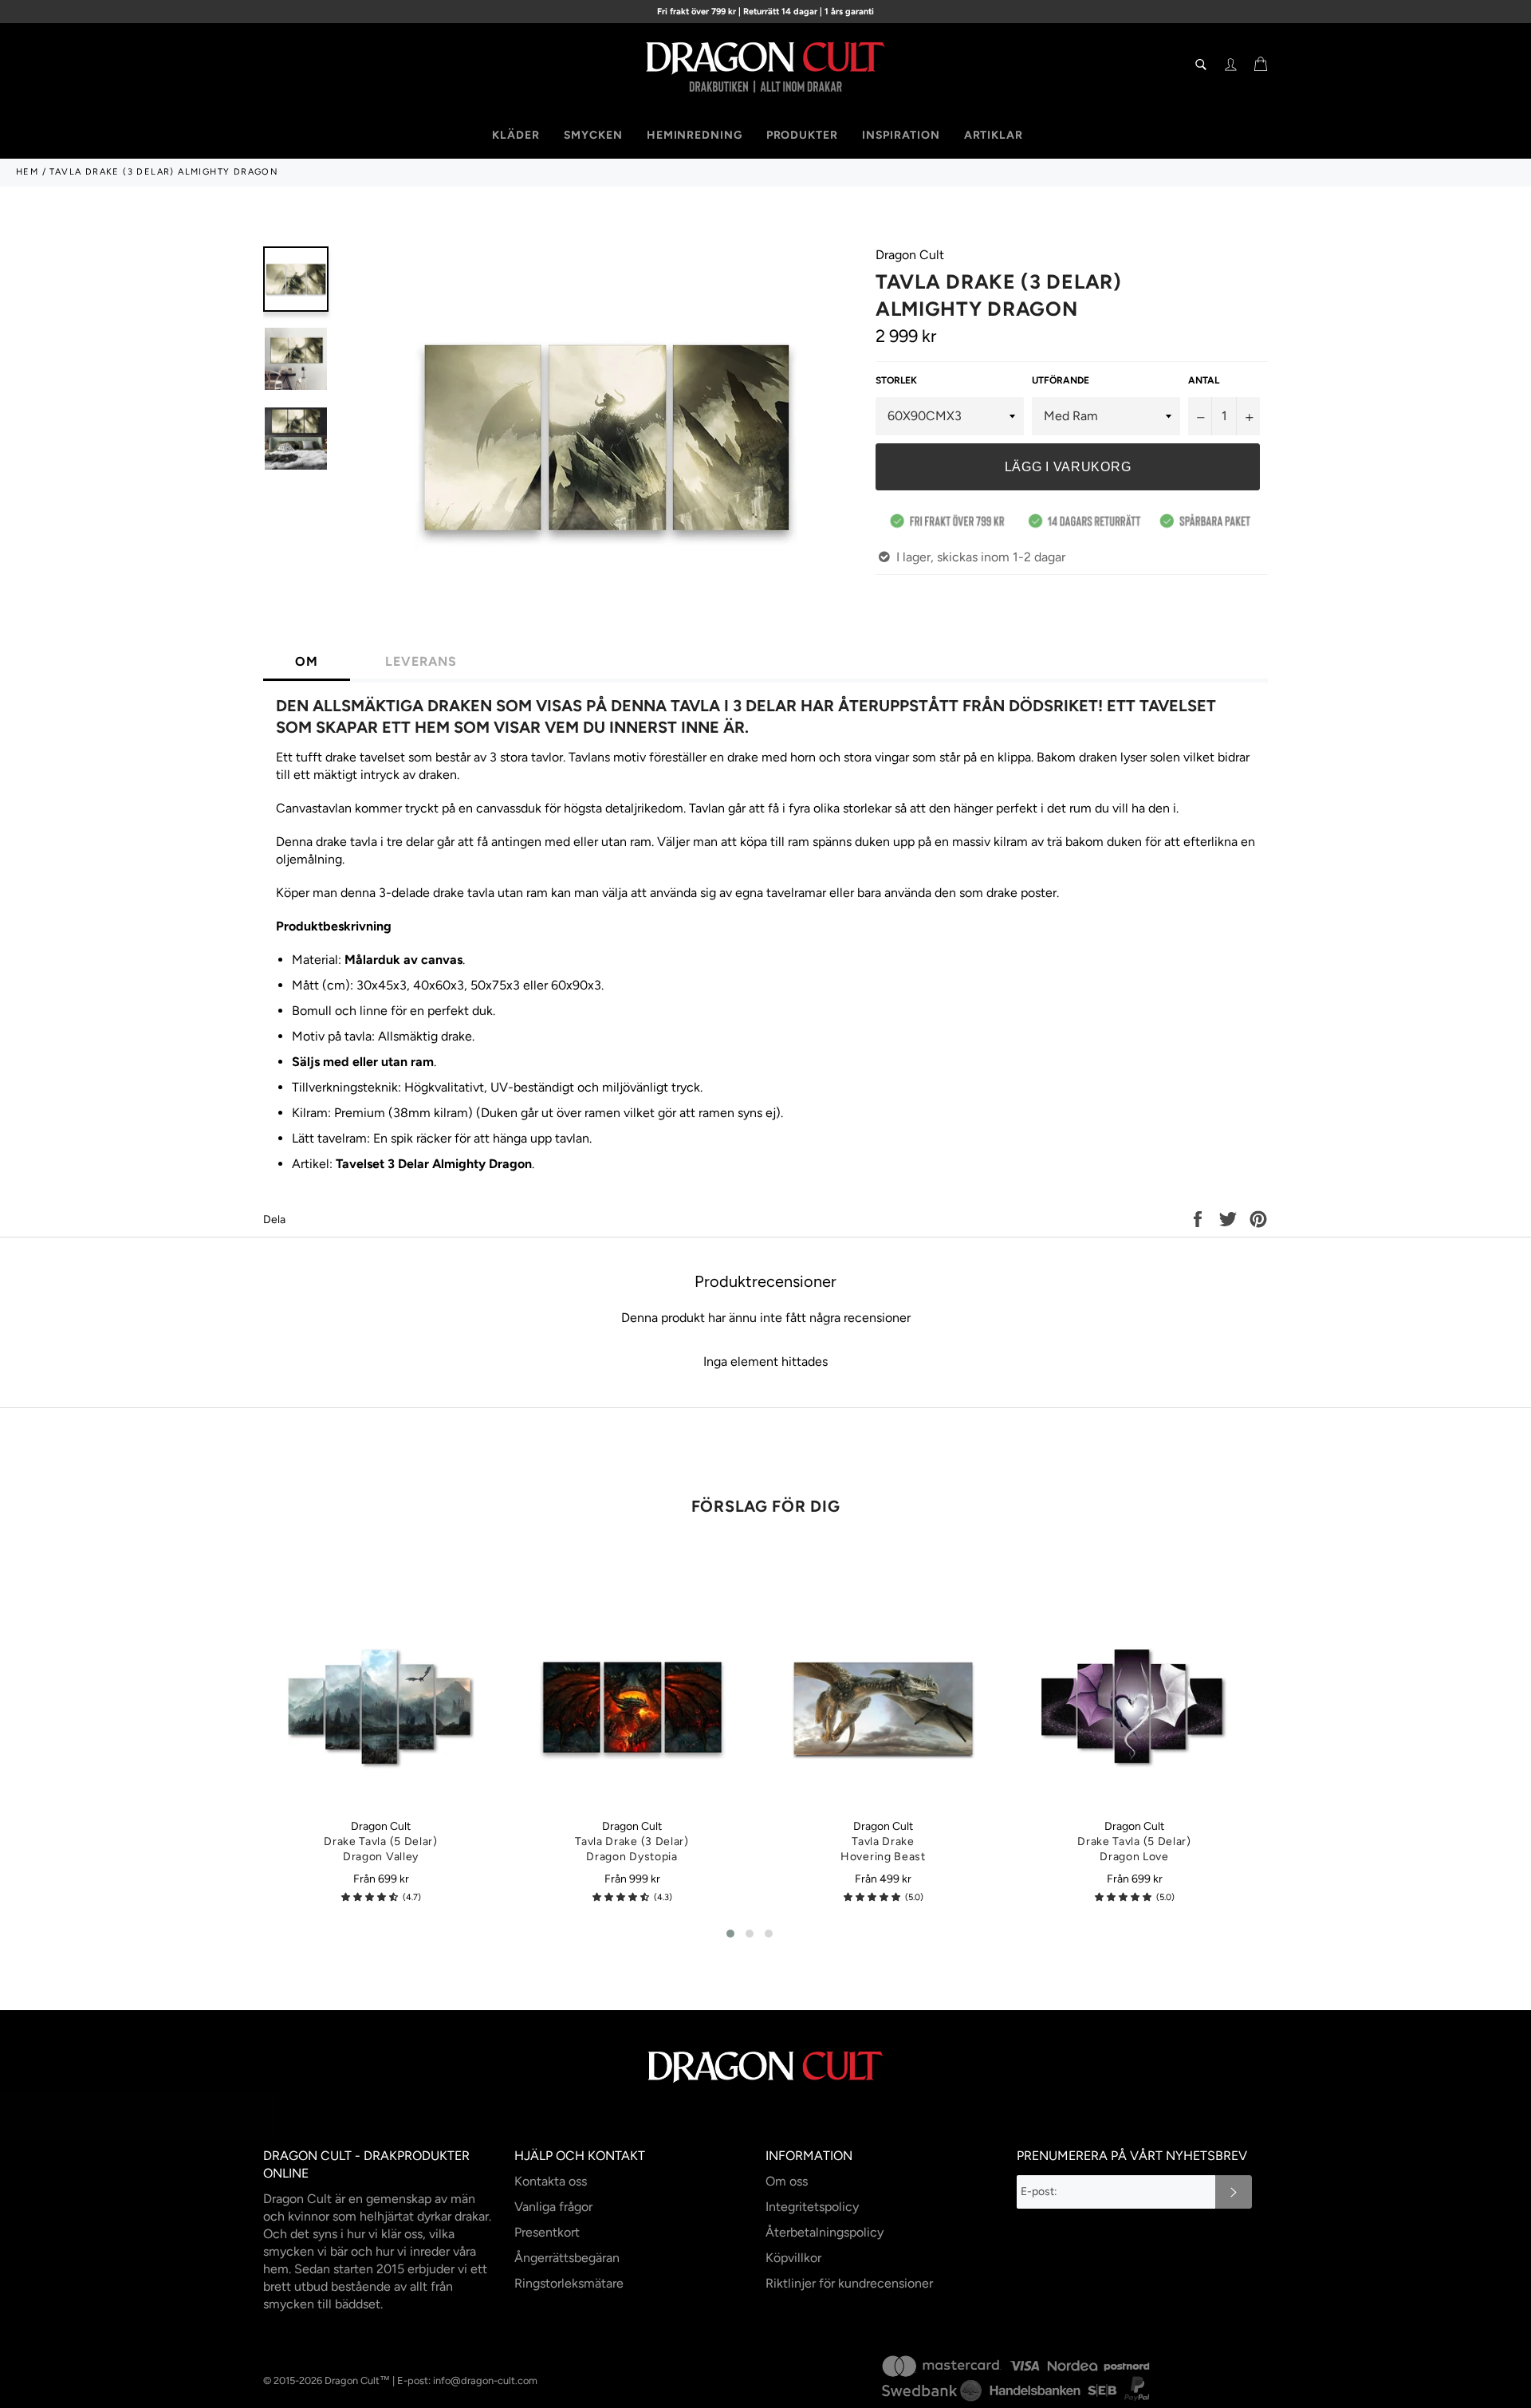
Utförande (1061, 380)
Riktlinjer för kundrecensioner (849, 2283)
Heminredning (695, 135)
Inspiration (901, 135)
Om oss (787, 2181)
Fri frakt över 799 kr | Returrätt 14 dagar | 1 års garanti (765, 12)
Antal (1204, 380)
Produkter (802, 135)
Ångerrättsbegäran (567, 2258)
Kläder (516, 135)
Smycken (593, 135)
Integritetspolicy (812, 2207)
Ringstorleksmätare (569, 2283)
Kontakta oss (551, 2181)
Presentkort (547, 2232)
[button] (370, 1897)
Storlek (896, 380)
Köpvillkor (793, 2258)
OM (307, 661)
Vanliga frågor (553, 2207)
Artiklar (994, 135)
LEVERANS (421, 661)
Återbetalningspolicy (825, 2232)
